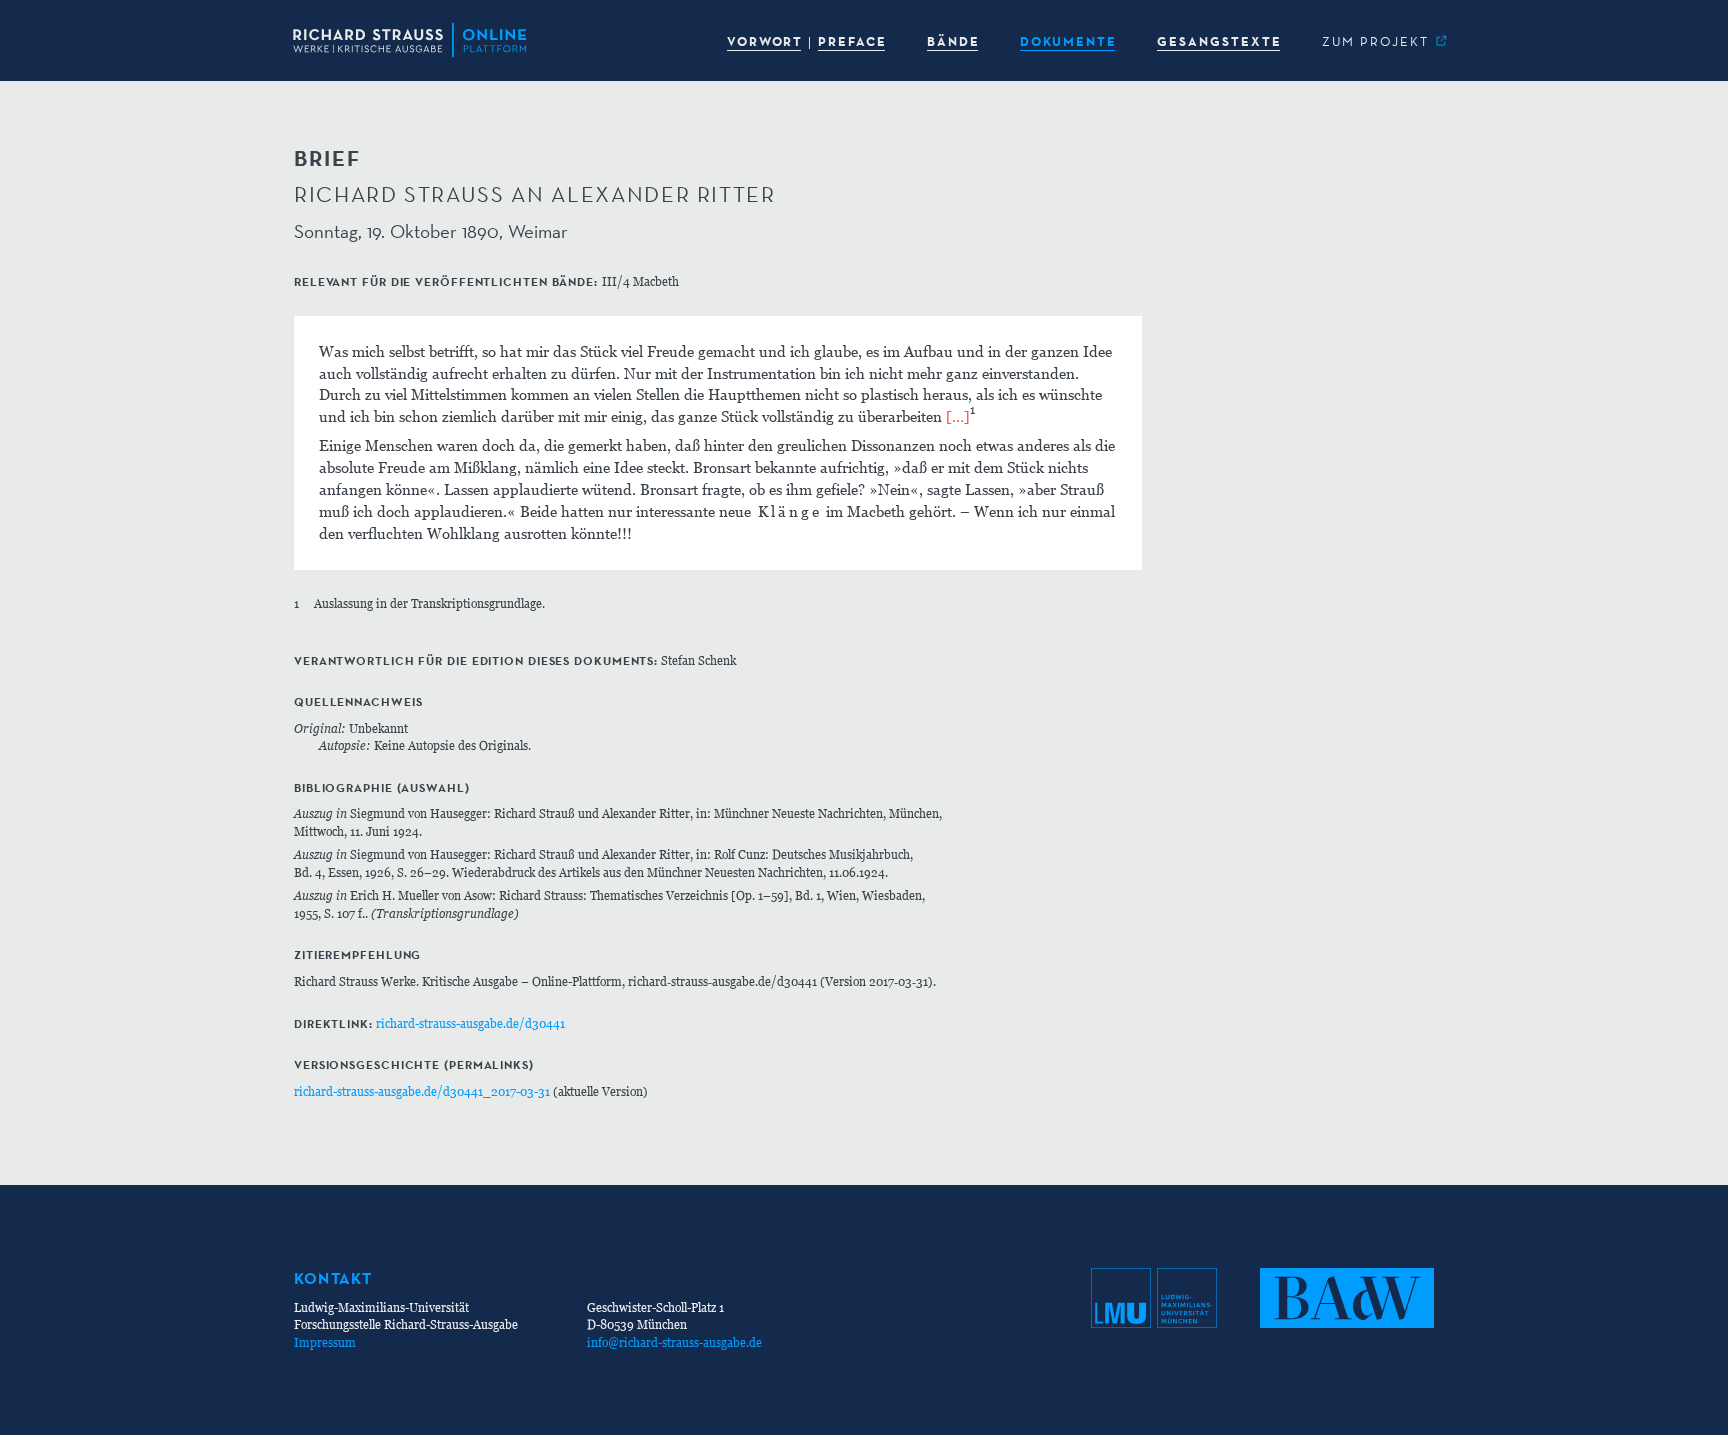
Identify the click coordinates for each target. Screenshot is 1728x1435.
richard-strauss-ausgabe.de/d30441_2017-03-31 (422, 1091)
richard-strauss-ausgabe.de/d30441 (470, 1023)
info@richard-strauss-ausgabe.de (674, 1342)
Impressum (325, 1342)
